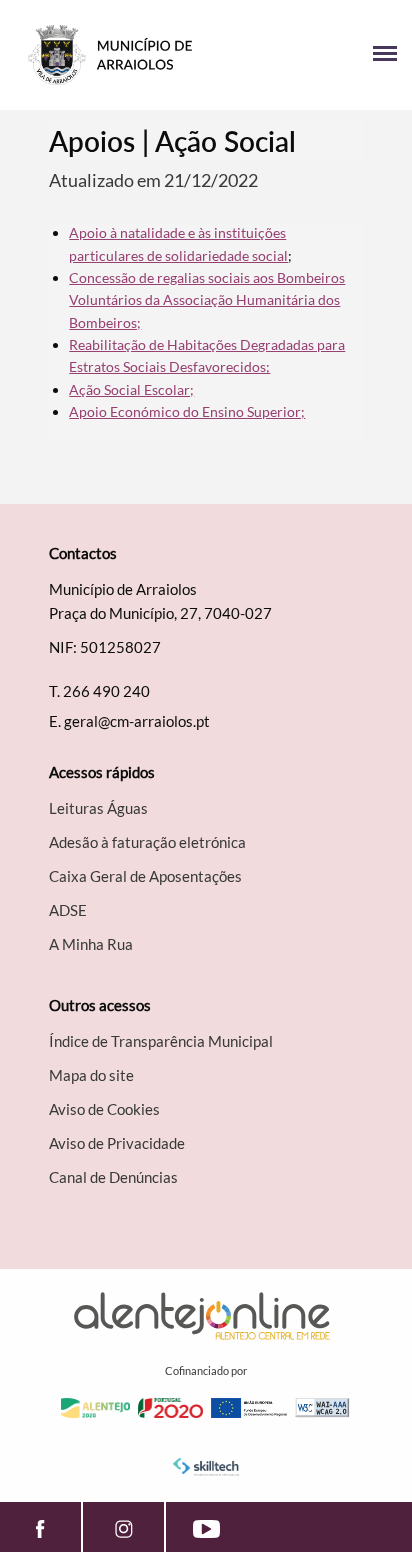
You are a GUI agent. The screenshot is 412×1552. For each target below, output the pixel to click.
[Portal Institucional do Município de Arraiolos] (110, 55)
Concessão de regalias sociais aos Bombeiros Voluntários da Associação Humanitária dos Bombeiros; (207, 300)
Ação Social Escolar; (131, 389)
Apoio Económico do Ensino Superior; (187, 411)
